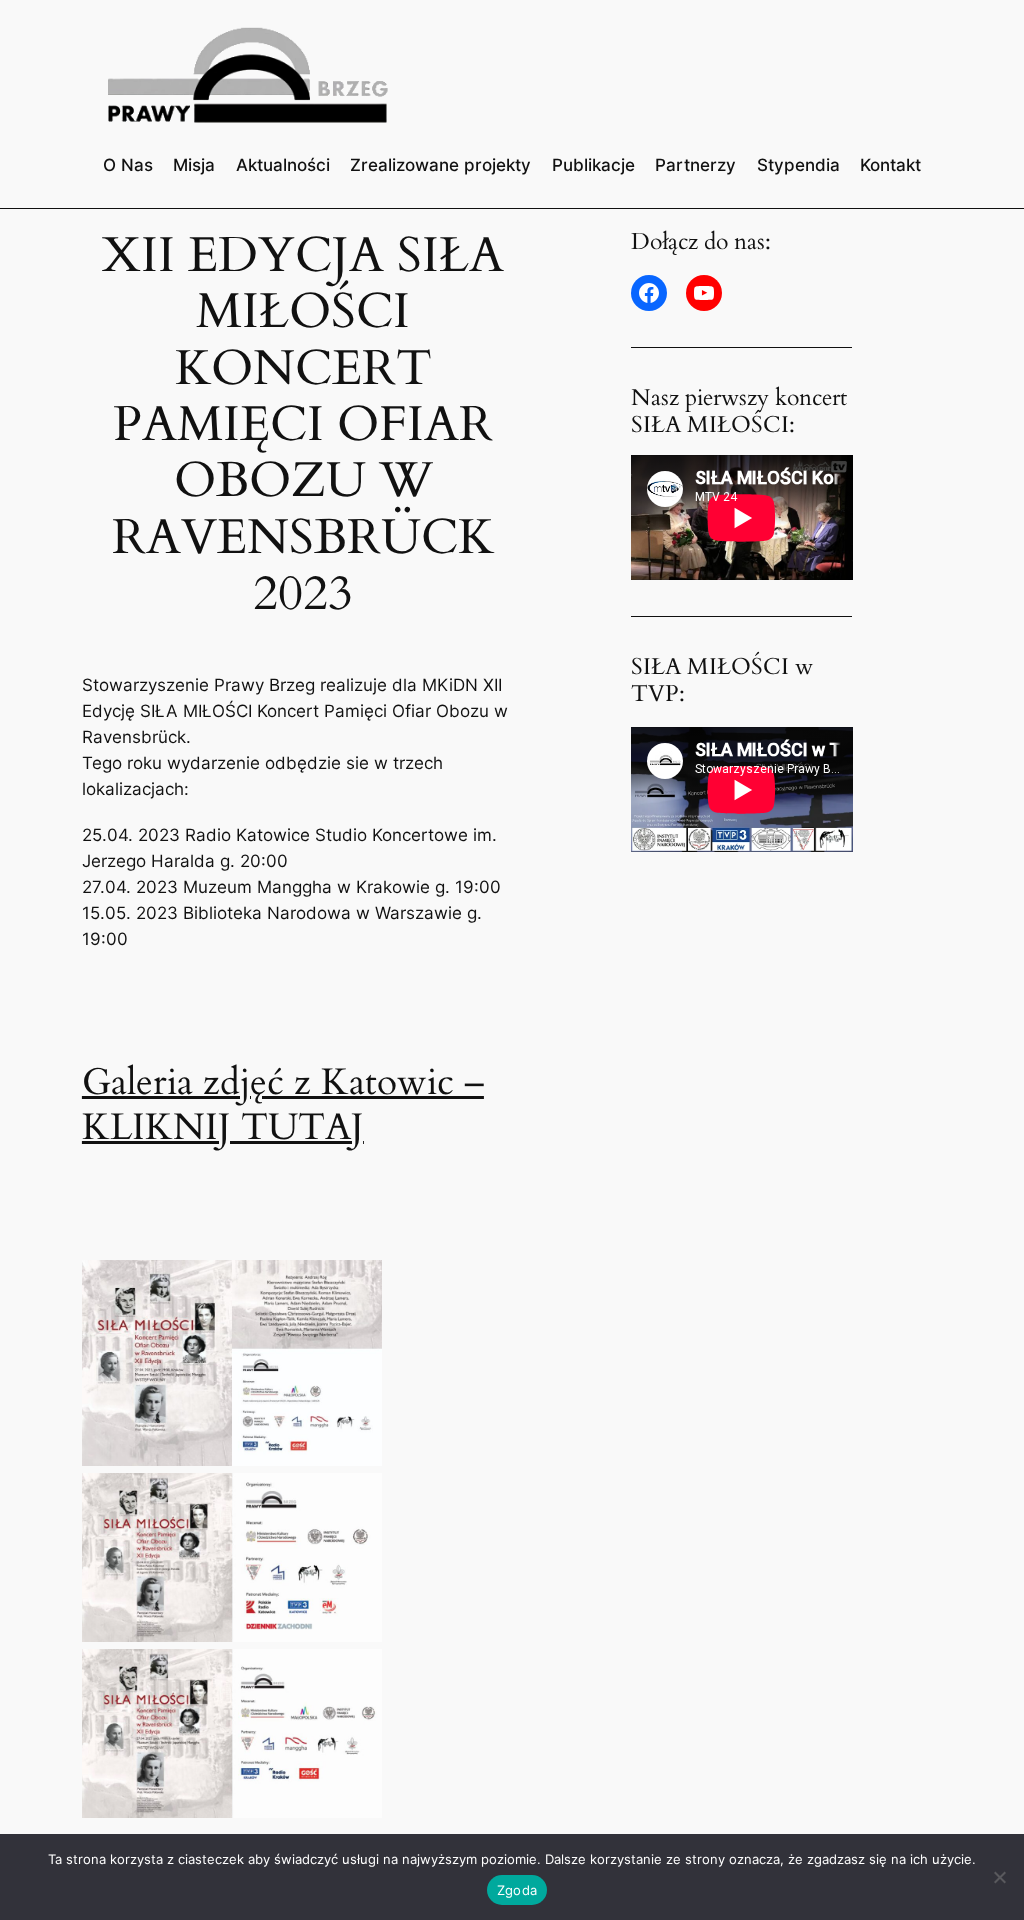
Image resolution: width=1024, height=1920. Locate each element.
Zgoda (517, 1890)
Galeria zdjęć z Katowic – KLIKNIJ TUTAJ (283, 1105)
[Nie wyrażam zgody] (999, 1877)
